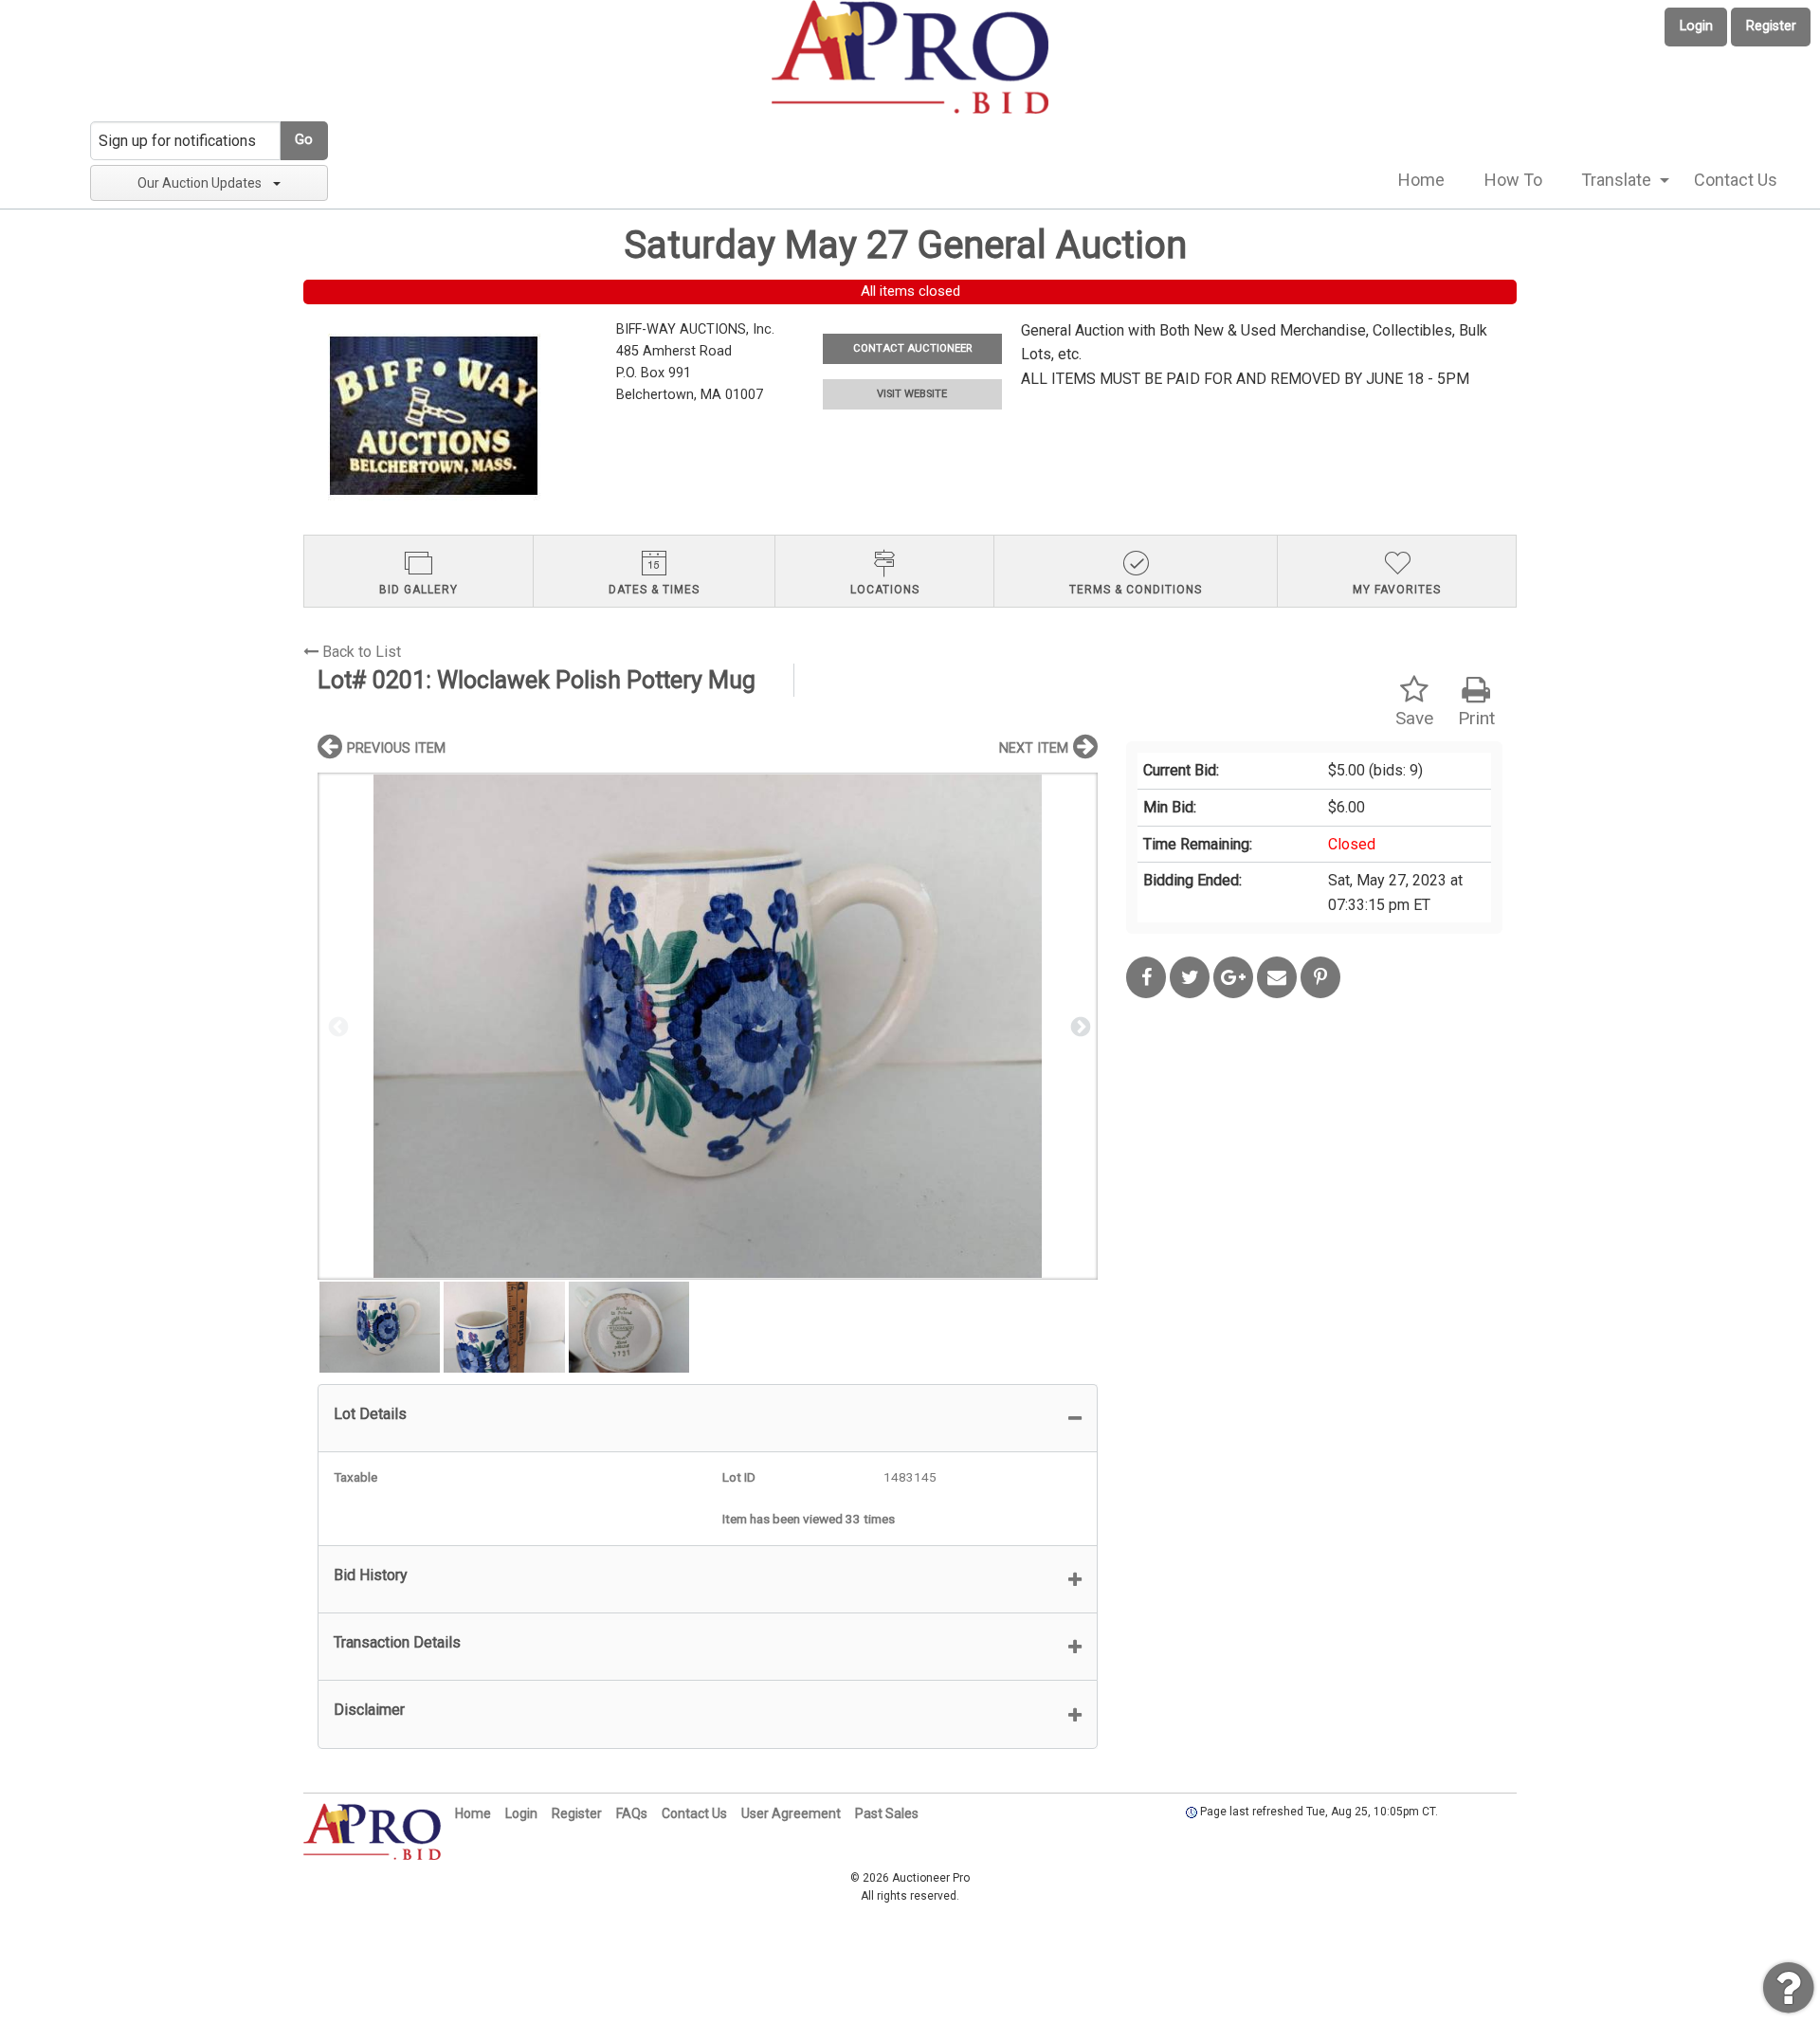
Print (1476, 718)
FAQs (632, 1813)
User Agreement (791, 1813)
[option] (708, 1026)
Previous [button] (337, 1026)
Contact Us (1736, 180)
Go (304, 140)
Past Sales (887, 1813)
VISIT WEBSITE (912, 394)
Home (1421, 180)
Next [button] (1079, 1026)
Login (1696, 26)
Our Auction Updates (200, 183)
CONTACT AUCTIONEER (912, 348)
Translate (1616, 180)
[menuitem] (1421, 180)
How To (1513, 180)
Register (1771, 26)
